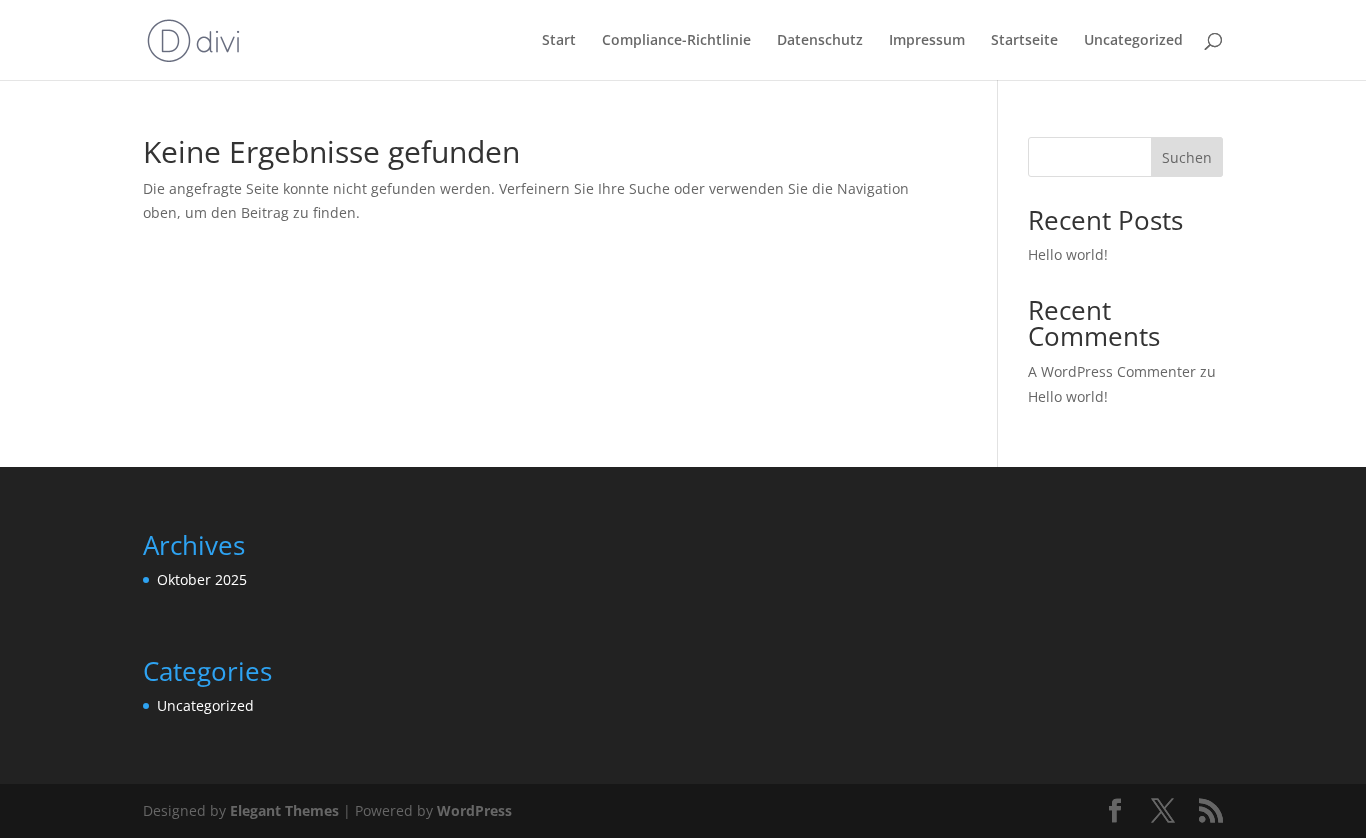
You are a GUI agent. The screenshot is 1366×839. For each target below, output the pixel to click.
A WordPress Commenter (1112, 371)
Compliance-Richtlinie (676, 41)
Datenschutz (820, 41)
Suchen (1187, 157)
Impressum (927, 41)
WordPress (474, 810)
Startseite (1024, 41)
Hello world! (1068, 254)
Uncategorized (1133, 41)
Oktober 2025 (202, 579)
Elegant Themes (284, 810)
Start (559, 41)
